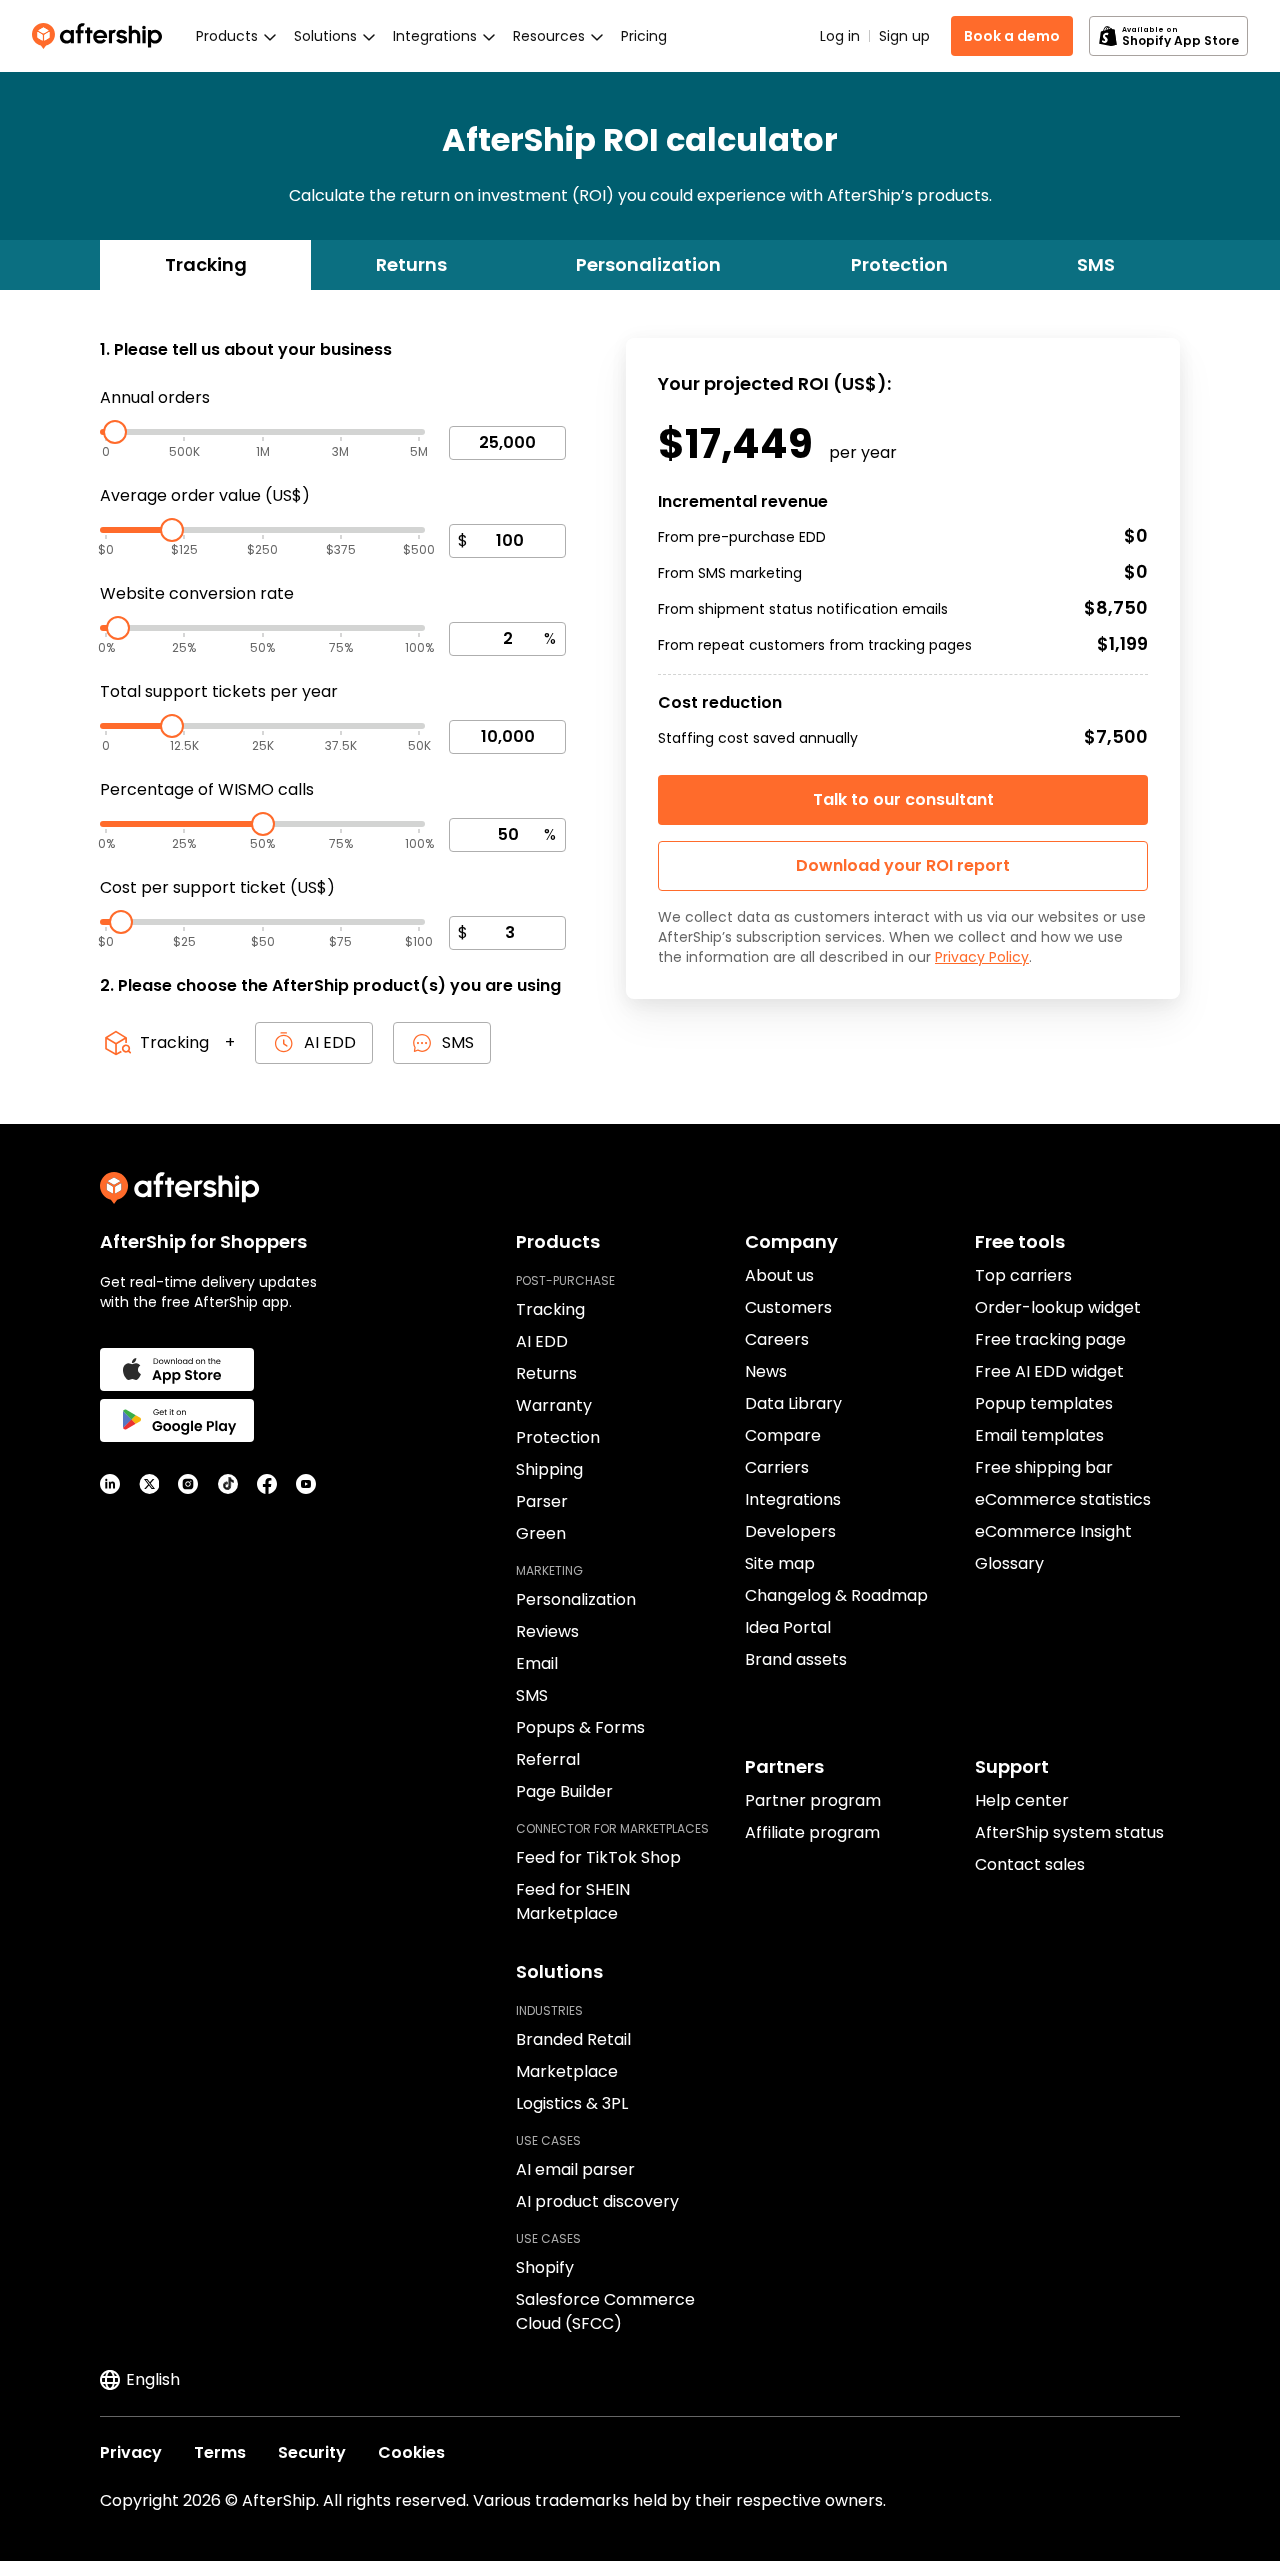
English (153, 2379)
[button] (903, 866)
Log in (840, 36)
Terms (220, 2452)
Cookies (411, 2452)
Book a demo (1012, 36)
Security (312, 2452)
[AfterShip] (102, 36)
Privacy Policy (982, 957)
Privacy (131, 2452)
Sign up (904, 36)
